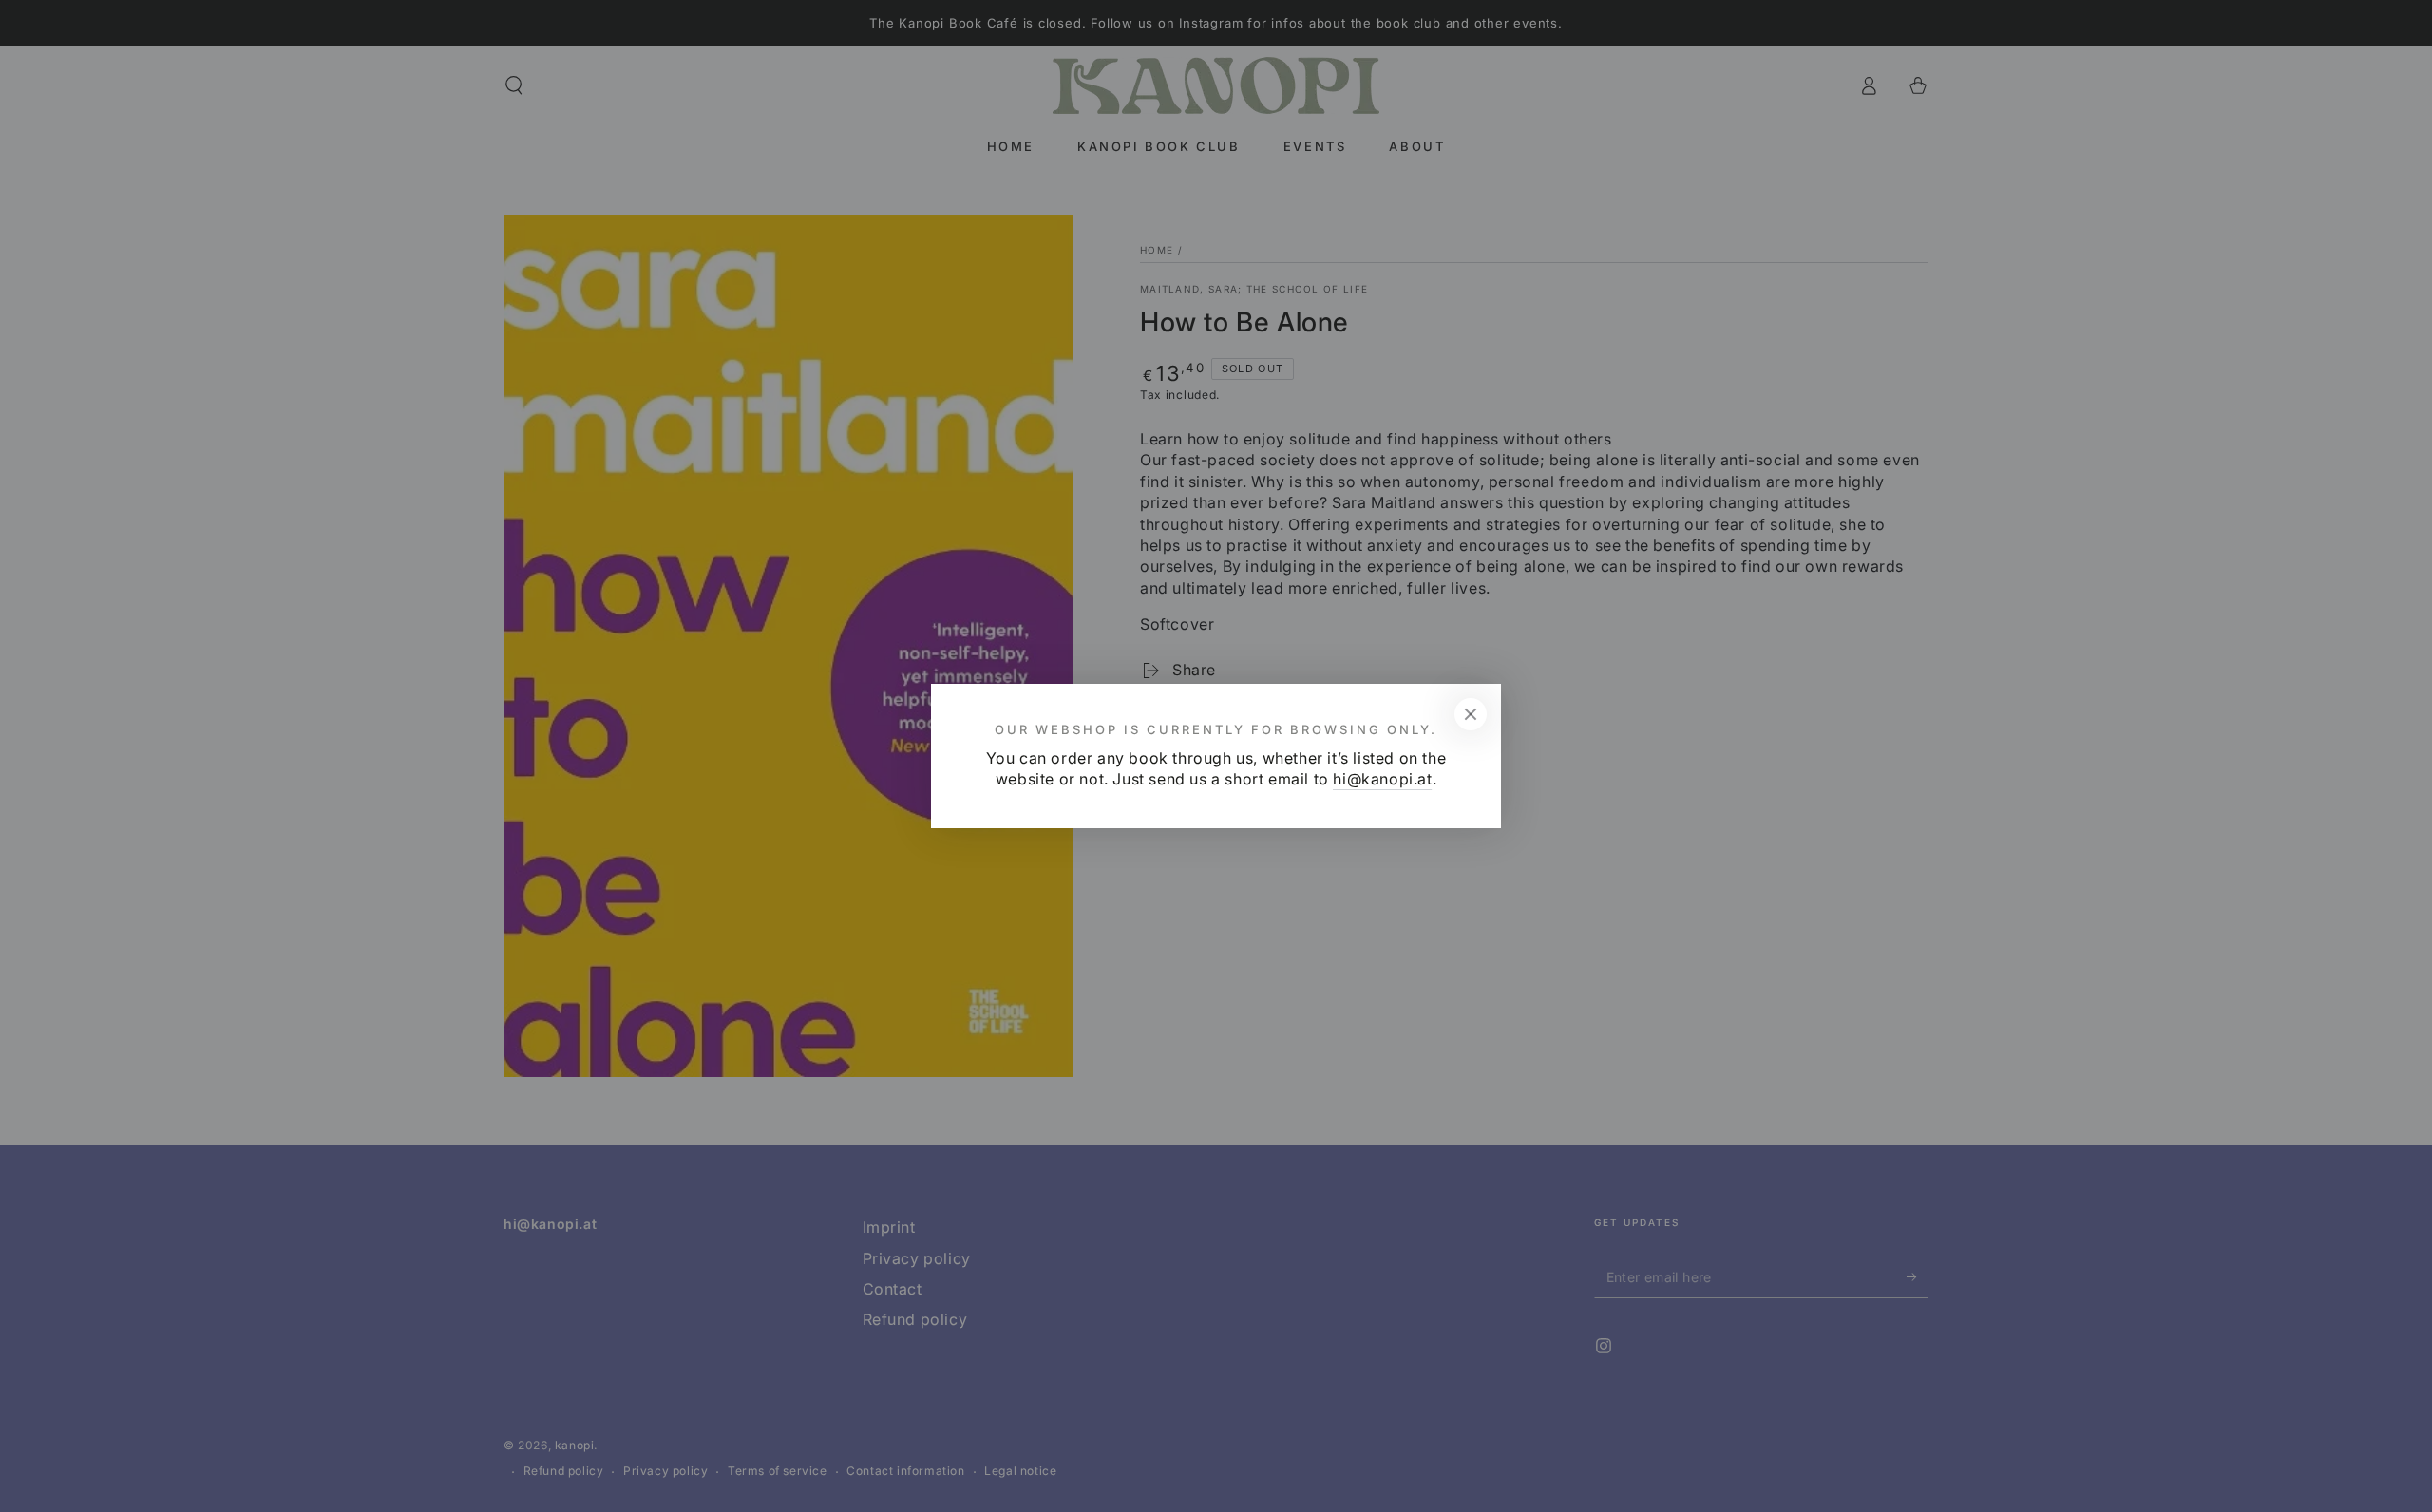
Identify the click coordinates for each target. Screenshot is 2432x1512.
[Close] (1471, 714)
